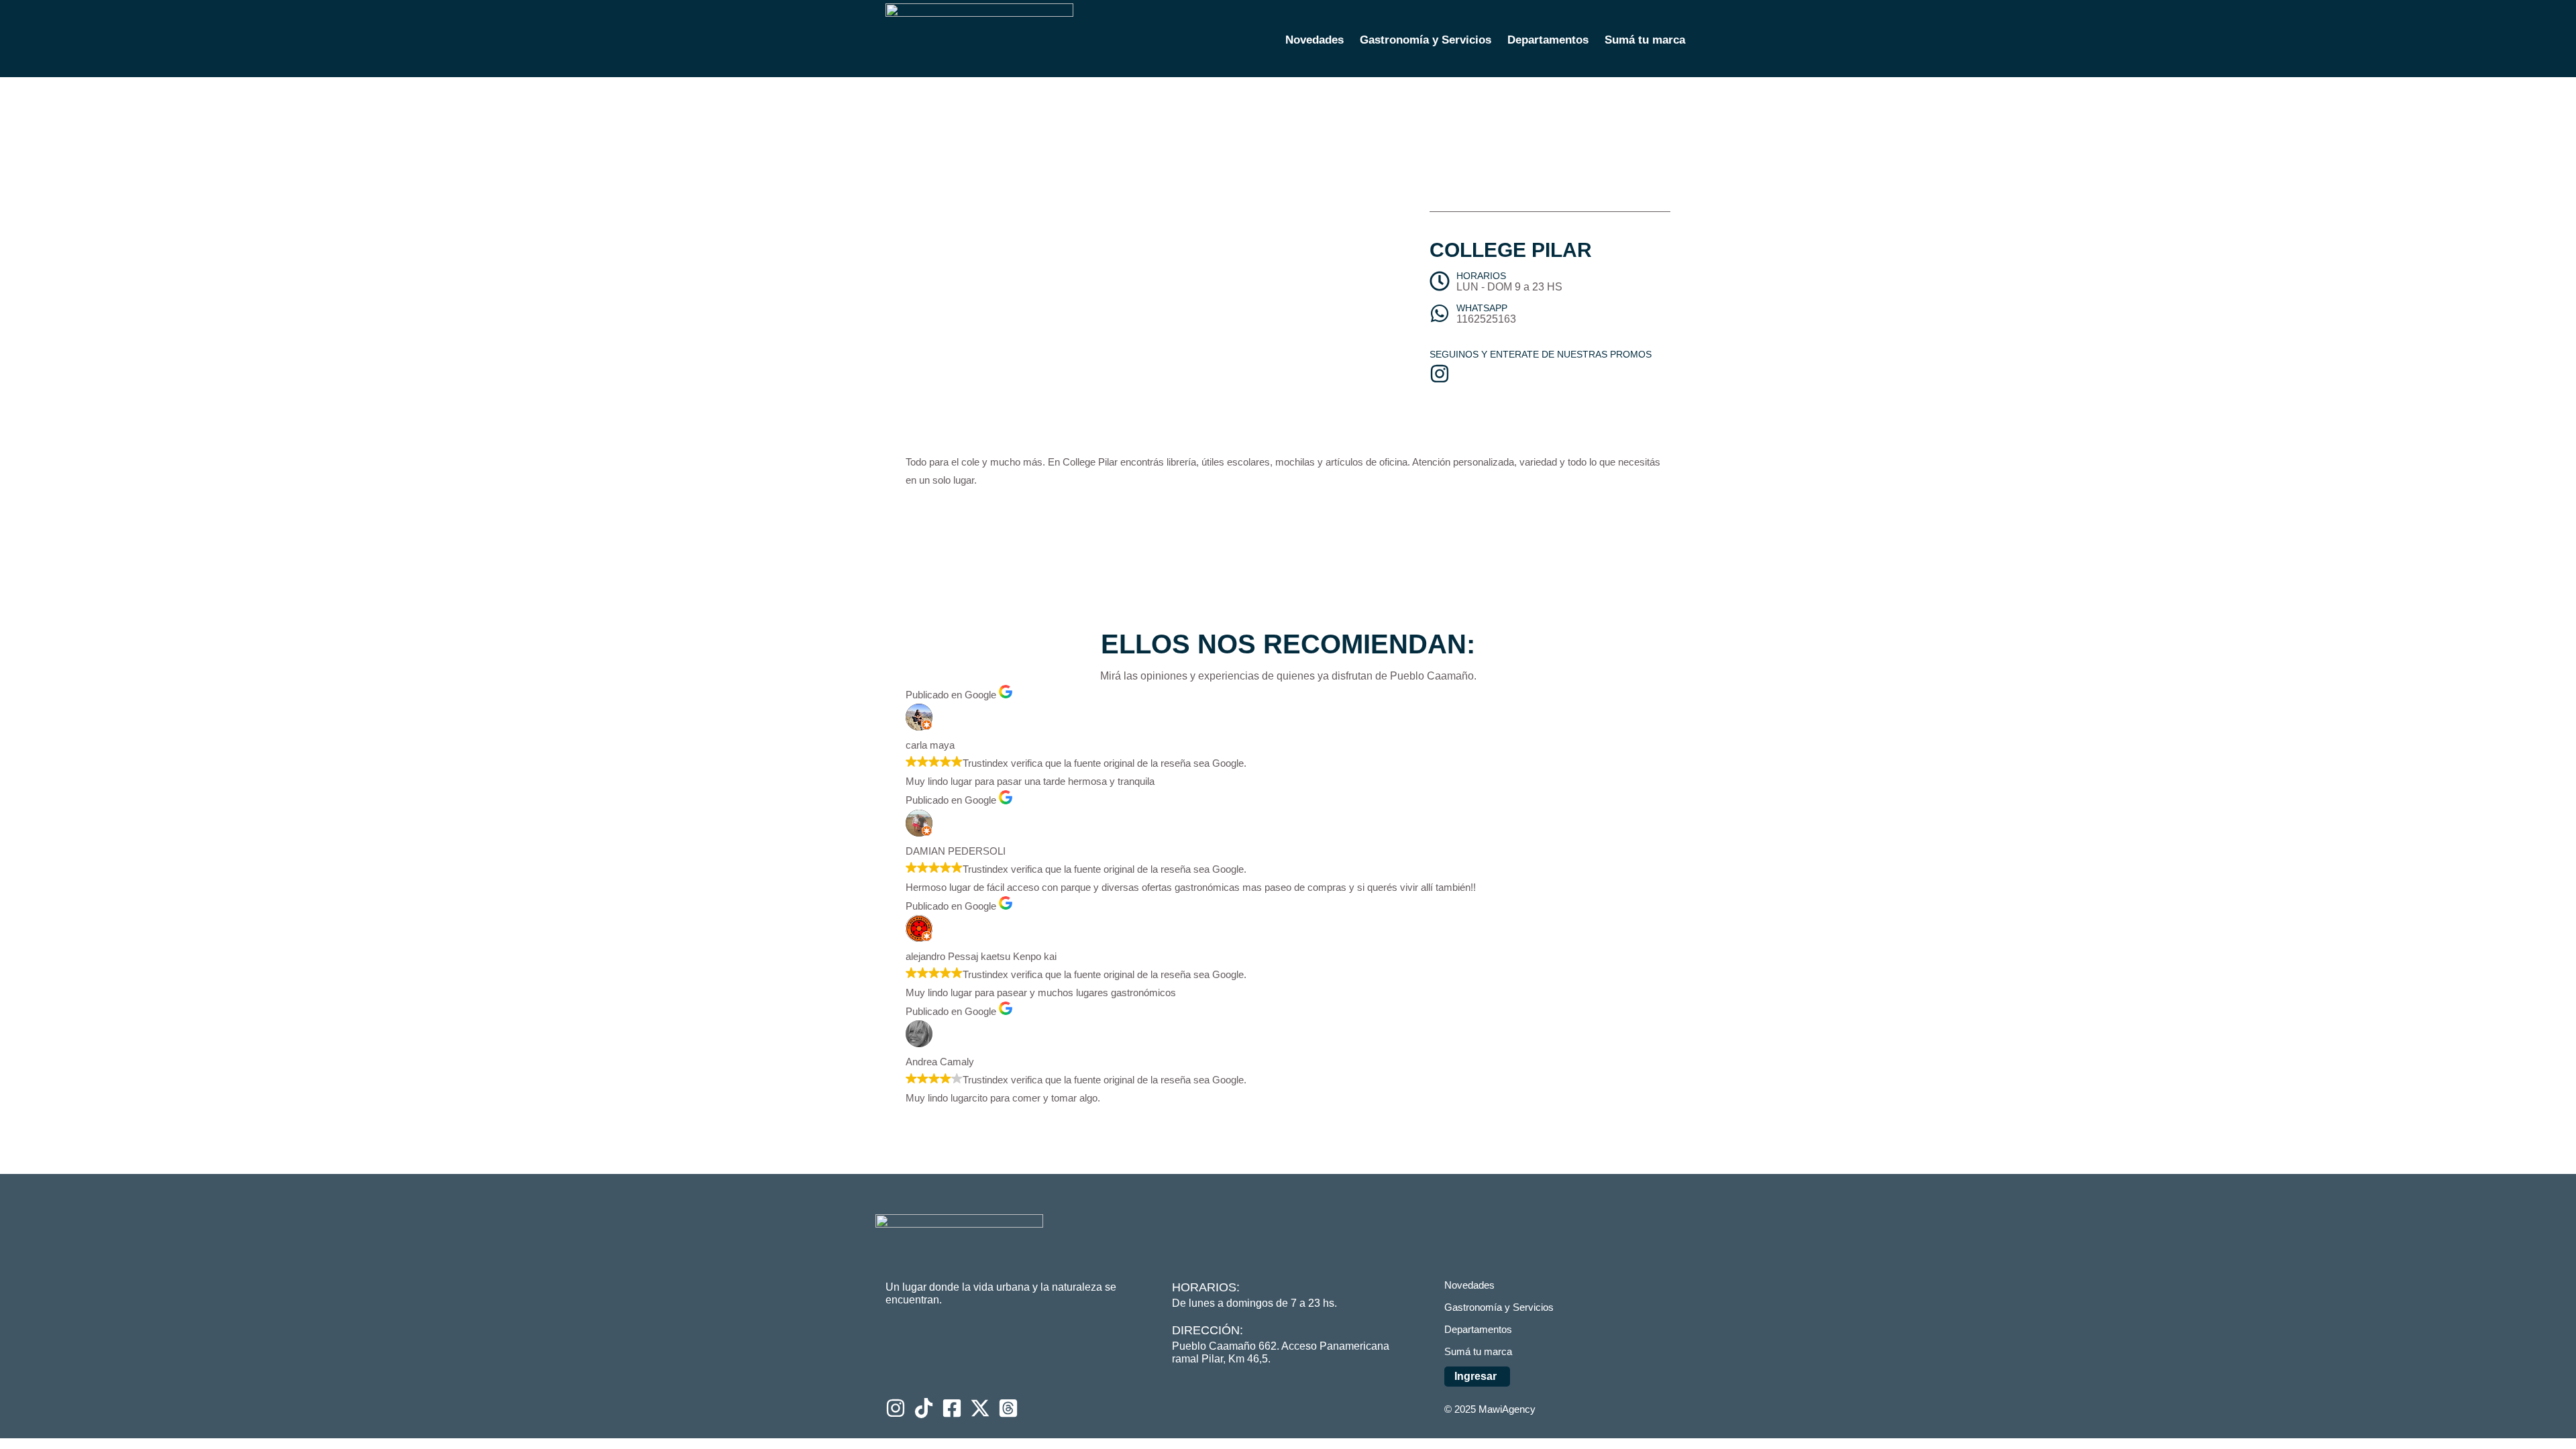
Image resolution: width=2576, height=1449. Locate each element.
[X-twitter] (980, 1408)
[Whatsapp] (1440, 313)
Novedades (1314, 40)
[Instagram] (896, 1408)
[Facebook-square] (952, 1408)
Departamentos (1548, 40)
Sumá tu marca (1645, 40)
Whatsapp (1482, 308)
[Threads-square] (1008, 1408)
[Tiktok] (924, 1408)
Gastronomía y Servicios (1426, 40)
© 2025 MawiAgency (1490, 1409)
